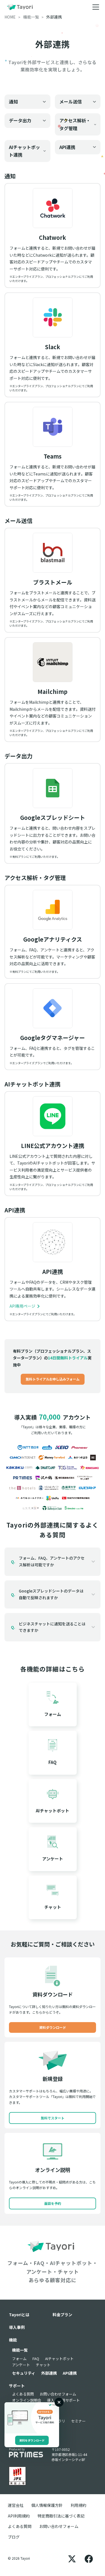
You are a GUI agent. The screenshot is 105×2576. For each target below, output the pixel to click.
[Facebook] (89, 2558)
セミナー (78, 2421)
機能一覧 (20, 2350)
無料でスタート (53, 2118)
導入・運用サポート (63, 2400)
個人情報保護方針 (47, 2505)
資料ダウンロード (53, 2027)
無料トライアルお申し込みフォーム (53, 1379)
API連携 (70, 2373)
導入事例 (17, 2327)
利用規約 (78, 2505)
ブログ (14, 2537)
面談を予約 (53, 2203)
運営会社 (16, 2505)
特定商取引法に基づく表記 (61, 2516)
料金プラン (62, 2315)
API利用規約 (19, 2516)
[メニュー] (96, 7)
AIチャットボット (59, 2359)
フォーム (19, 2359)
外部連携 (49, 2373)
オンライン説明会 (27, 2400)
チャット (43, 2365)
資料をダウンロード (32, 2440)
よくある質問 (23, 2394)
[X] (72, 2558)
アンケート (21, 2365)
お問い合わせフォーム (58, 2394)
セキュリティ (24, 2373)
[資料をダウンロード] (32, 2418)
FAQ (36, 2359)
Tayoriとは (19, 2315)
